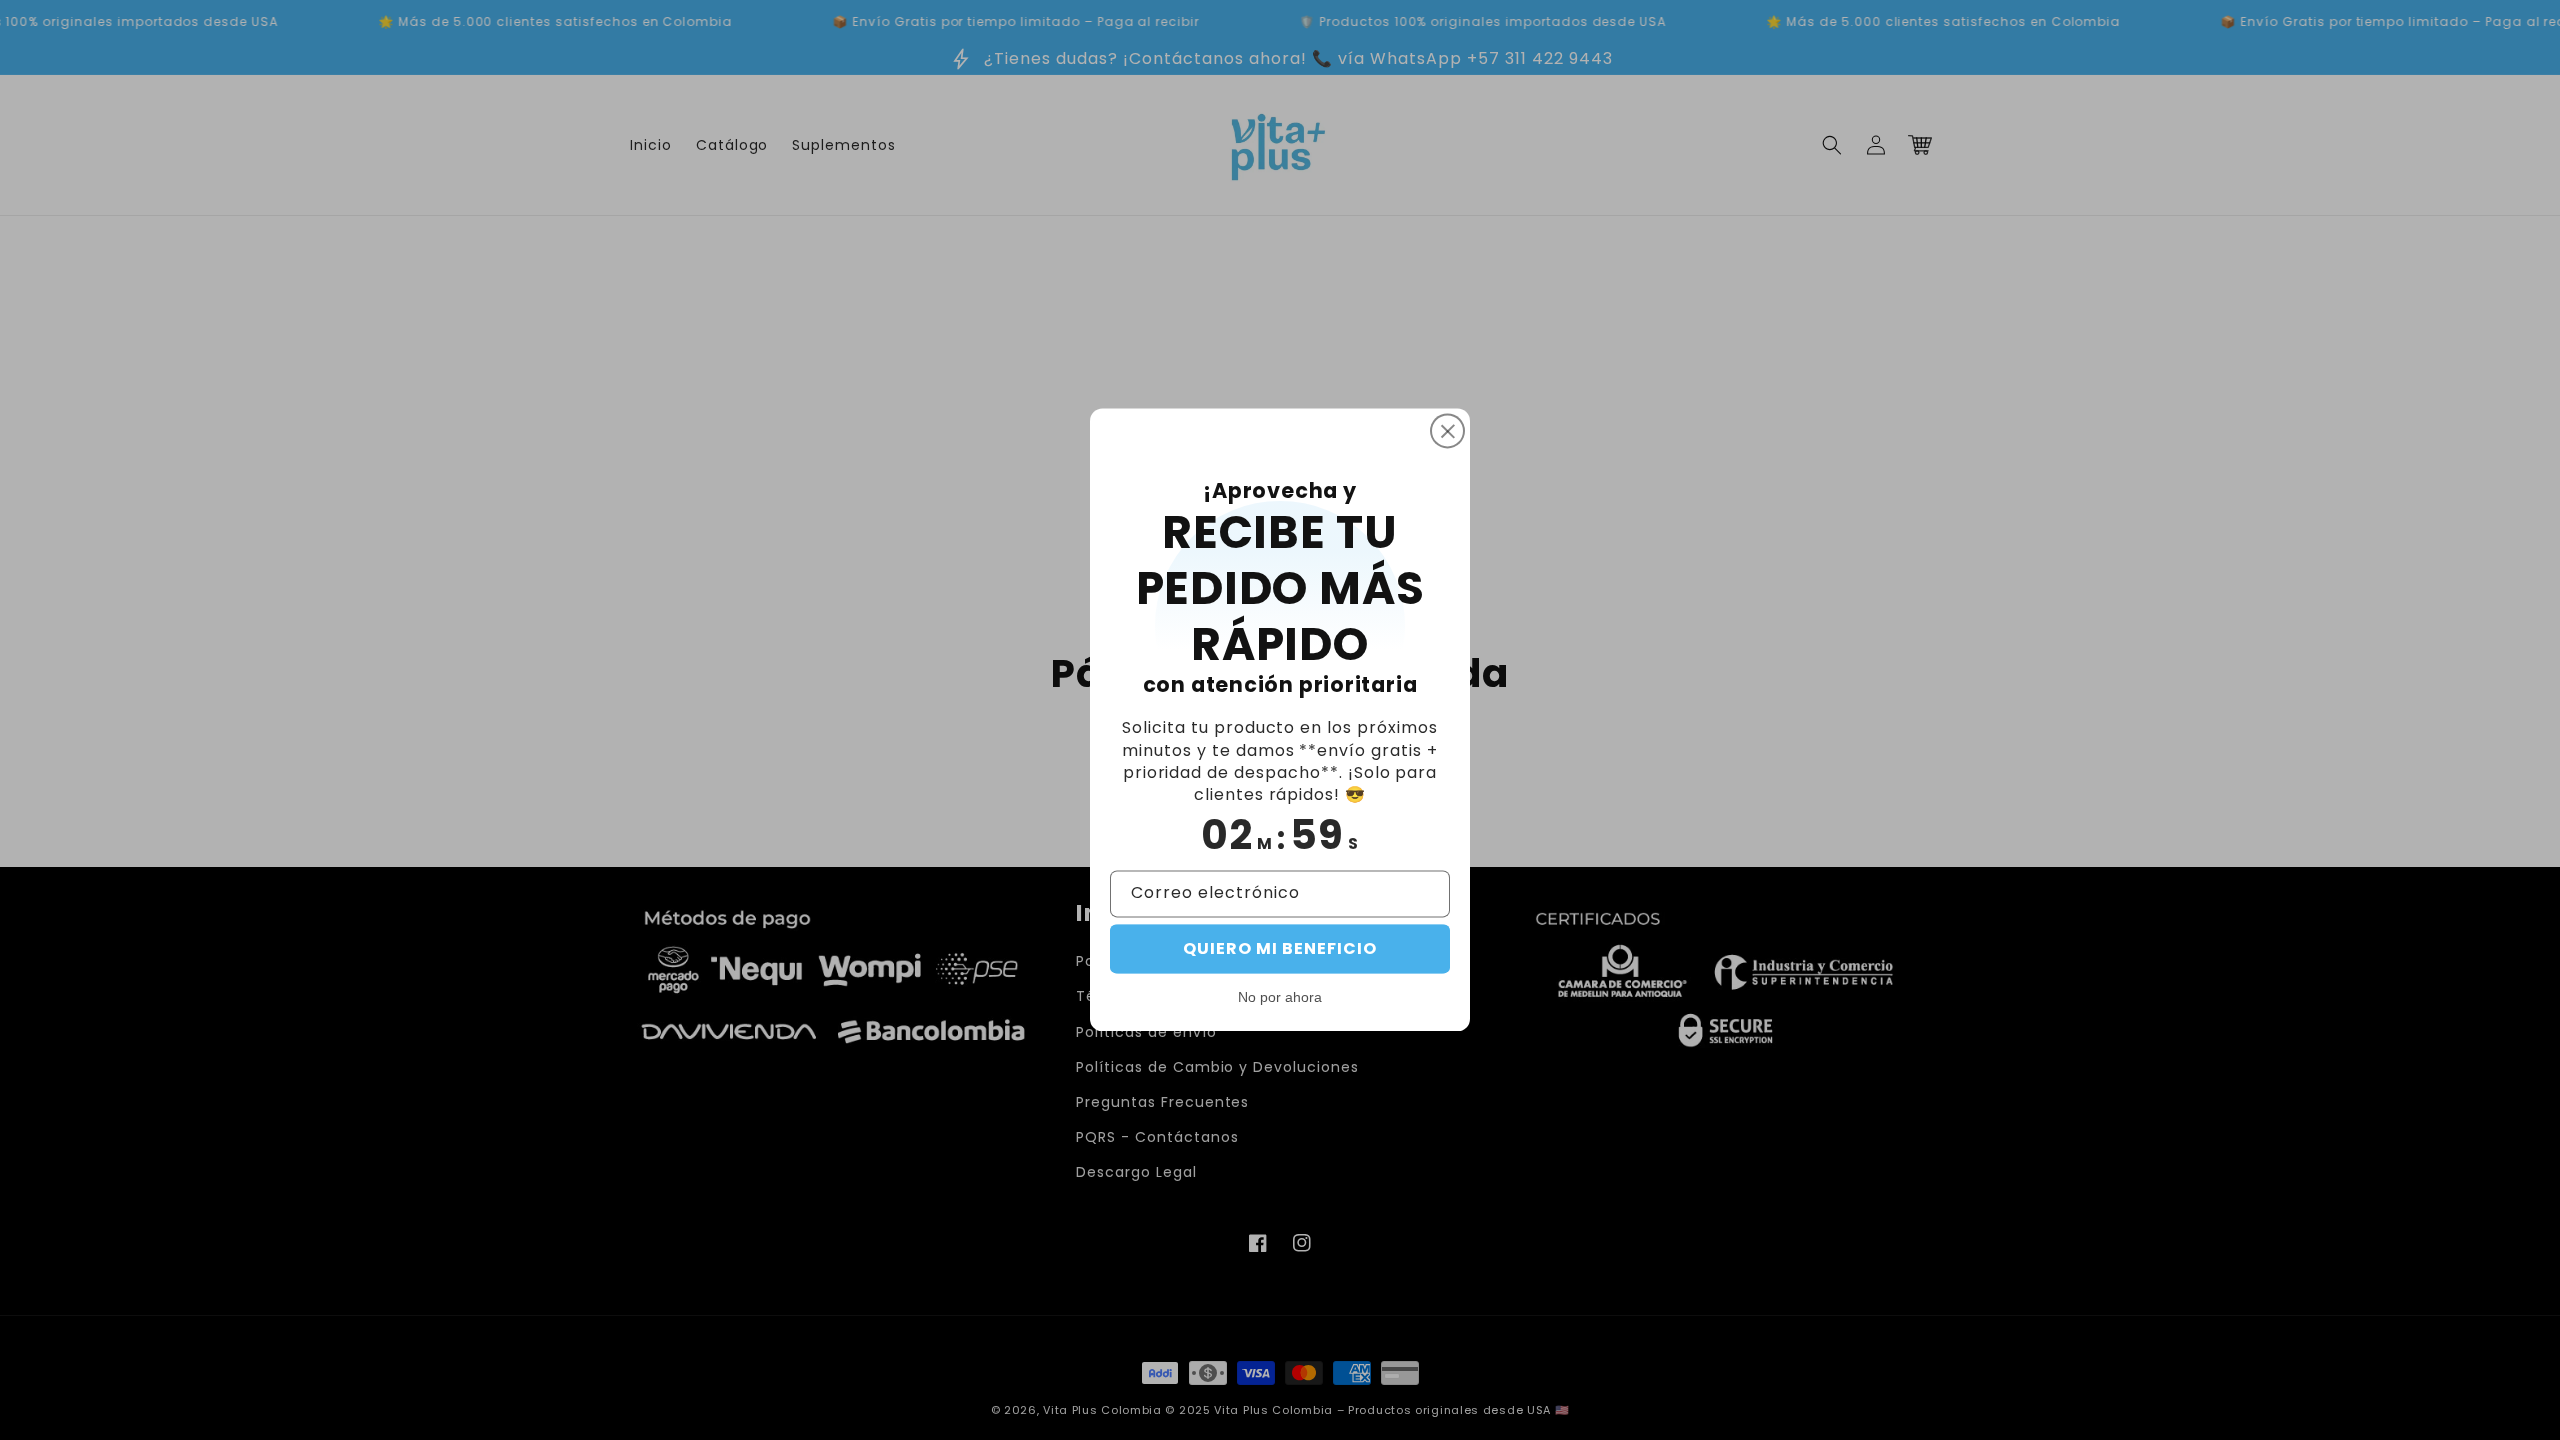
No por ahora (1280, 998)
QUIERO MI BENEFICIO (1280, 949)
